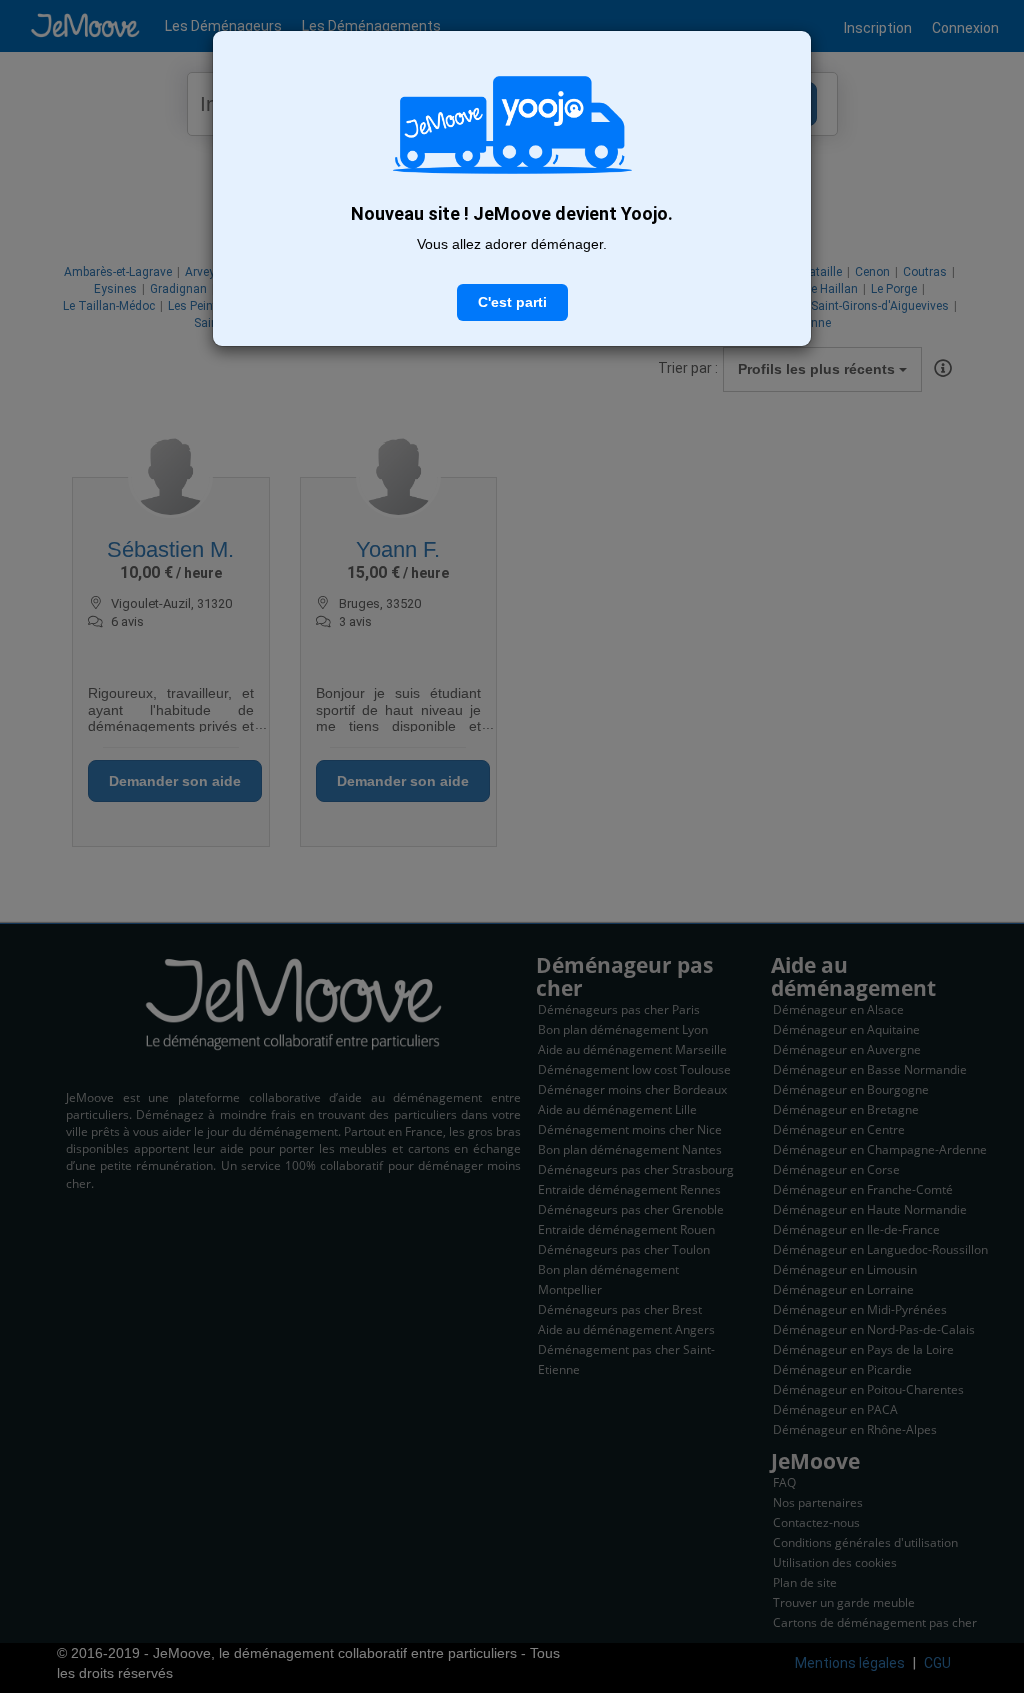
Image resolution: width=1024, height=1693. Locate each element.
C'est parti (512, 302)
